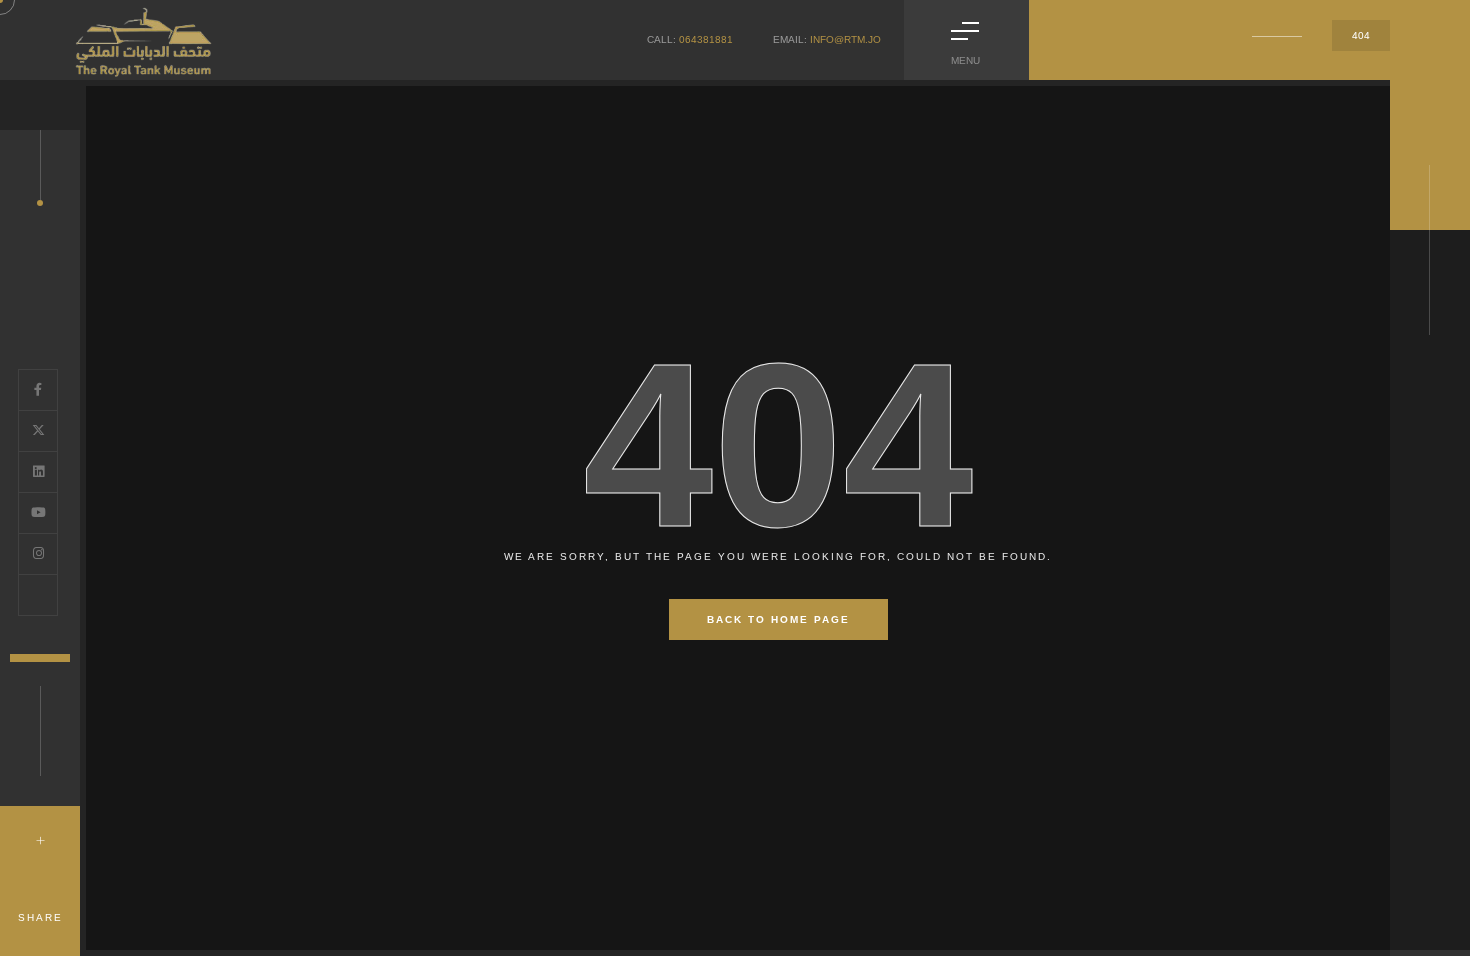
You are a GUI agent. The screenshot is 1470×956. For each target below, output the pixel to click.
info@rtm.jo (845, 39)
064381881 (706, 39)
